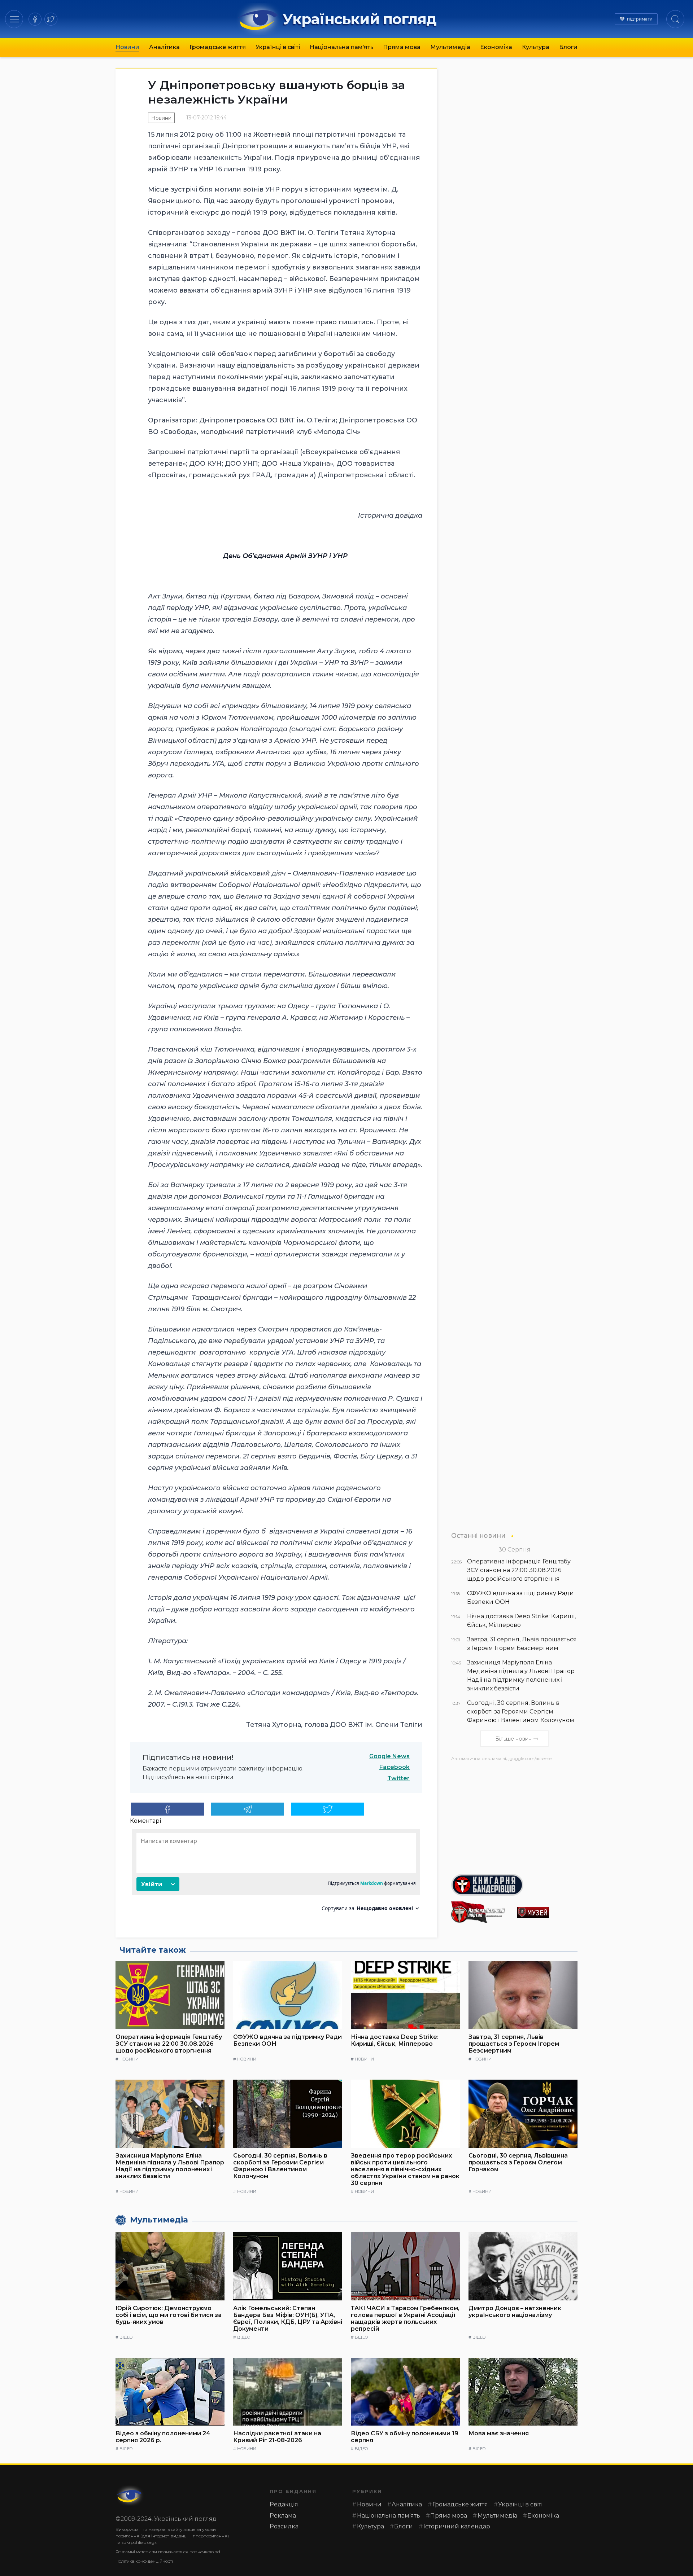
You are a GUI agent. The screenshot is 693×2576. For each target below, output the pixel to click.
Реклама (283, 2516)
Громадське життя (218, 47)
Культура (536, 47)
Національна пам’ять (342, 47)
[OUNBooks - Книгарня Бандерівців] (514, 1885)
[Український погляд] (130, 2496)
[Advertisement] (514, 1815)
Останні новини (478, 1535)
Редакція (284, 2504)
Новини (127, 47)
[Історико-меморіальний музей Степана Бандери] (547, 1912)
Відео (126, 2337)
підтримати (640, 19)
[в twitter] (51, 19)
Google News (389, 1756)
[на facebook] (35, 19)
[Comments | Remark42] (276, 1873)
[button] (14, 19)
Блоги (568, 47)
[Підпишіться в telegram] (248, 1809)
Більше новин (513, 1739)
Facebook (395, 1767)
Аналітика (164, 47)
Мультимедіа (450, 47)
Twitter (398, 1778)
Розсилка (284, 2526)
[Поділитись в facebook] (168, 1809)
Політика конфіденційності (144, 2561)
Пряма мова (402, 47)
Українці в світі (278, 47)
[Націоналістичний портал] (481, 1912)
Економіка (496, 47)
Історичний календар (457, 2526)
